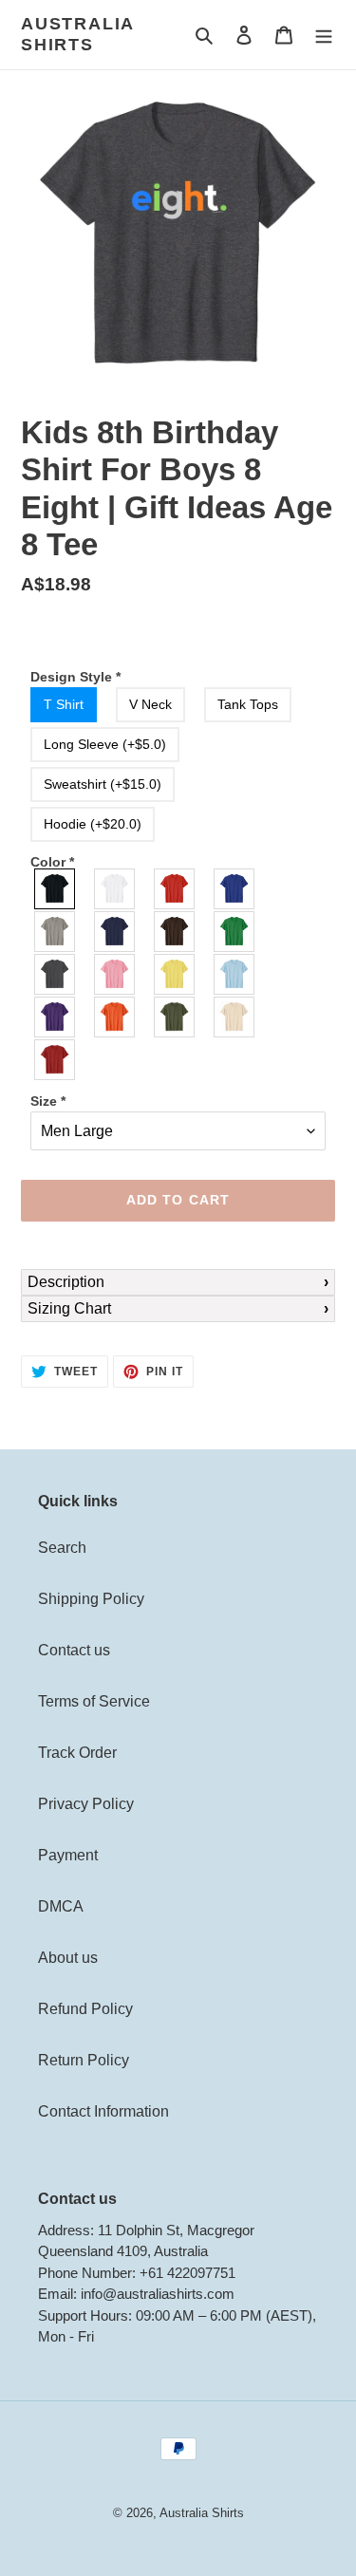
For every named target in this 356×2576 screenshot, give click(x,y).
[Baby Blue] (235, 974)
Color (52, 862)
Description (66, 1282)
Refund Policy (85, 2009)
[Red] (175, 889)
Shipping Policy (91, 1599)
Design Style (75, 677)
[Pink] (115, 974)
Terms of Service (94, 1701)
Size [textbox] (48, 1101)
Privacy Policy (86, 1804)
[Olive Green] (175, 1017)
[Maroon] (56, 1060)
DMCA (61, 1906)
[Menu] (324, 35)
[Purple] (56, 1017)
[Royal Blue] (235, 889)
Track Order (77, 1753)
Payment (68, 1855)
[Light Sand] (235, 1017)
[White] (115, 889)
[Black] (56, 889)
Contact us (74, 1650)
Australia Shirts (77, 34)
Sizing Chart (69, 1308)
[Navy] (115, 932)
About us (68, 1958)
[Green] (235, 932)
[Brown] (175, 932)
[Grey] (56, 932)
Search (62, 1548)
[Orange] (115, 1017)
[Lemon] (175, 974)
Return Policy (84, 2060)
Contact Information (103, 2111)
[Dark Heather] (56, 974)
